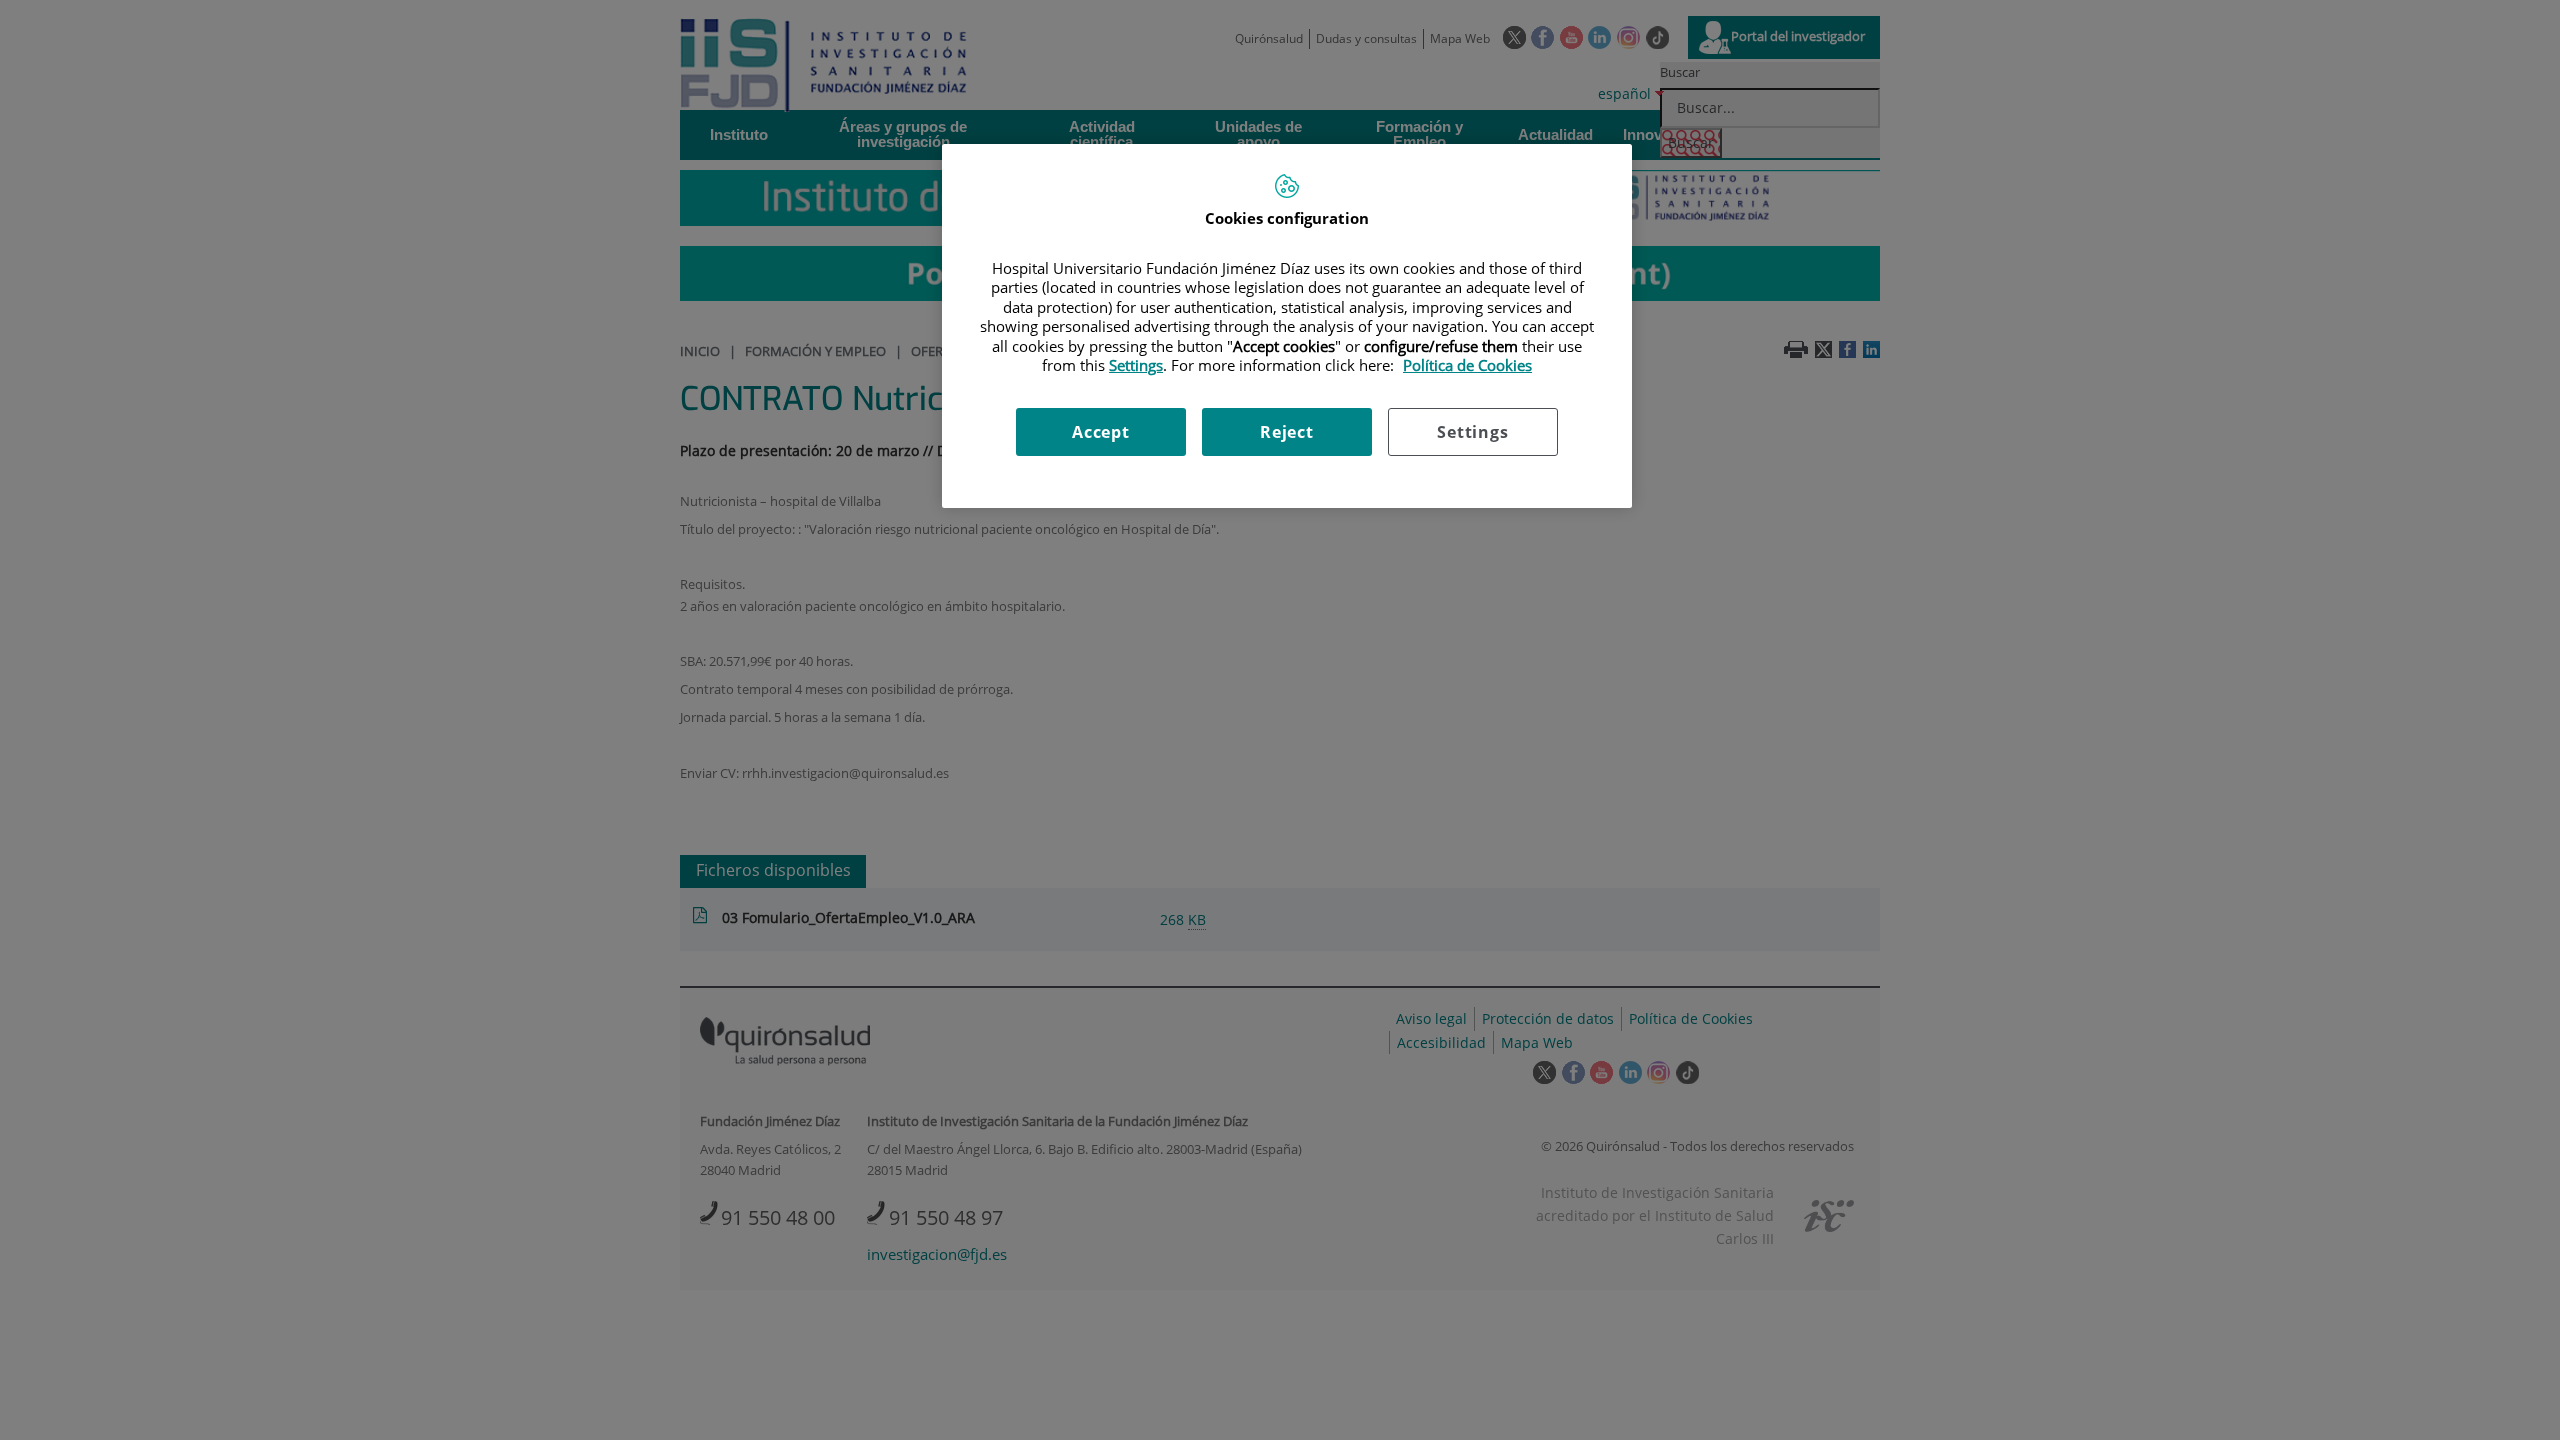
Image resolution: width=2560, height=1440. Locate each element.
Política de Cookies (1467, 365)
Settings (1472, 432)
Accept (1101, 432)
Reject (1287, 432)
